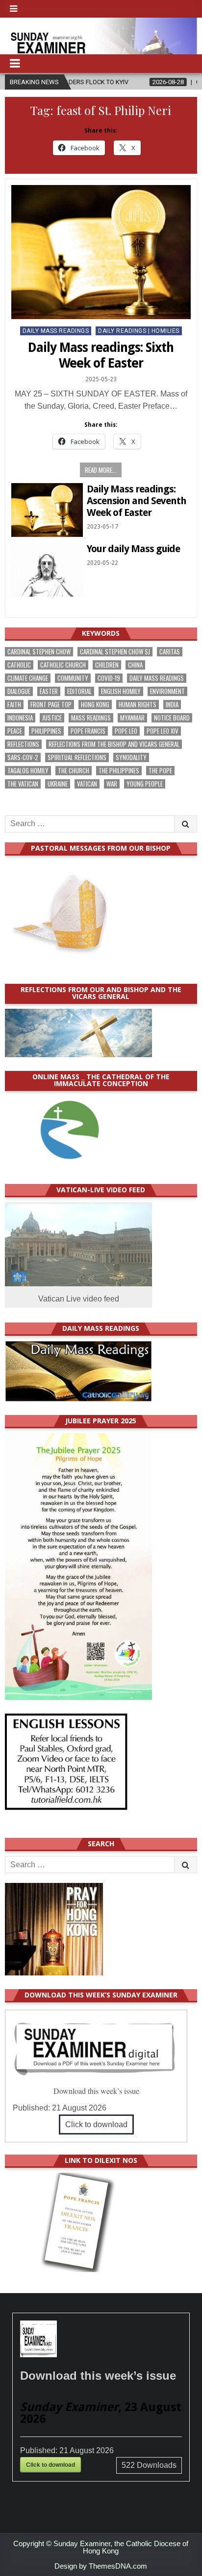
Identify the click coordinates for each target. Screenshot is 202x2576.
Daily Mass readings (157, 678)
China (135, 665)
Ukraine (58, 784)
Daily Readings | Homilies (139, 331)
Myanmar (132, 718)
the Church (74, 771)
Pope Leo (126, 731)
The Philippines (119, 771)
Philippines (46, 731)
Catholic (19, 665)
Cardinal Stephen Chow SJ (115, 652)
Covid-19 (109, 678)
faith (14, 705)
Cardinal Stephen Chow (39, 652)
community (73, 678)
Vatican (87, 784)
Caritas (170, 652)
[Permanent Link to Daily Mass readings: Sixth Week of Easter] (101, 252)
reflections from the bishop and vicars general (114, 744)
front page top (51, 705)
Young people (145, 784)
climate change (28, 678)
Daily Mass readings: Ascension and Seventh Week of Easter (137, 501)
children (107, 665)
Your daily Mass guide (133, 549)
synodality (131, 757)
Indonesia (20, 718)
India (172, 705)
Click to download (96, 2124)
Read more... (101, 470)
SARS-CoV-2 (23, 757)
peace (15, 731)
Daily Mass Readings (56, 331)
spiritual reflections (77, 757)
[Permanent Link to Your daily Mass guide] (47, 570)
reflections (23, 744)
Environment (167, 691)
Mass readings (91, 718)
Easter (49, 691)
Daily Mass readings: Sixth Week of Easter (101, 355)
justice (52, 718)
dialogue (19, 691)
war (112, 784)
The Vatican (23, 784)
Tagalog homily (28, 771)
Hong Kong (95, 705)
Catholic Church (63, 665)
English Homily (121, 691)
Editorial (79, 691)
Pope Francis (88, 731)
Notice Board (172, 718)
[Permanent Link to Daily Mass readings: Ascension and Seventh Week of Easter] (47, 510)
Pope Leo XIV (163, 731)
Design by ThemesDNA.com (101, 2566)
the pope (160, 771)
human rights (138, 705)
